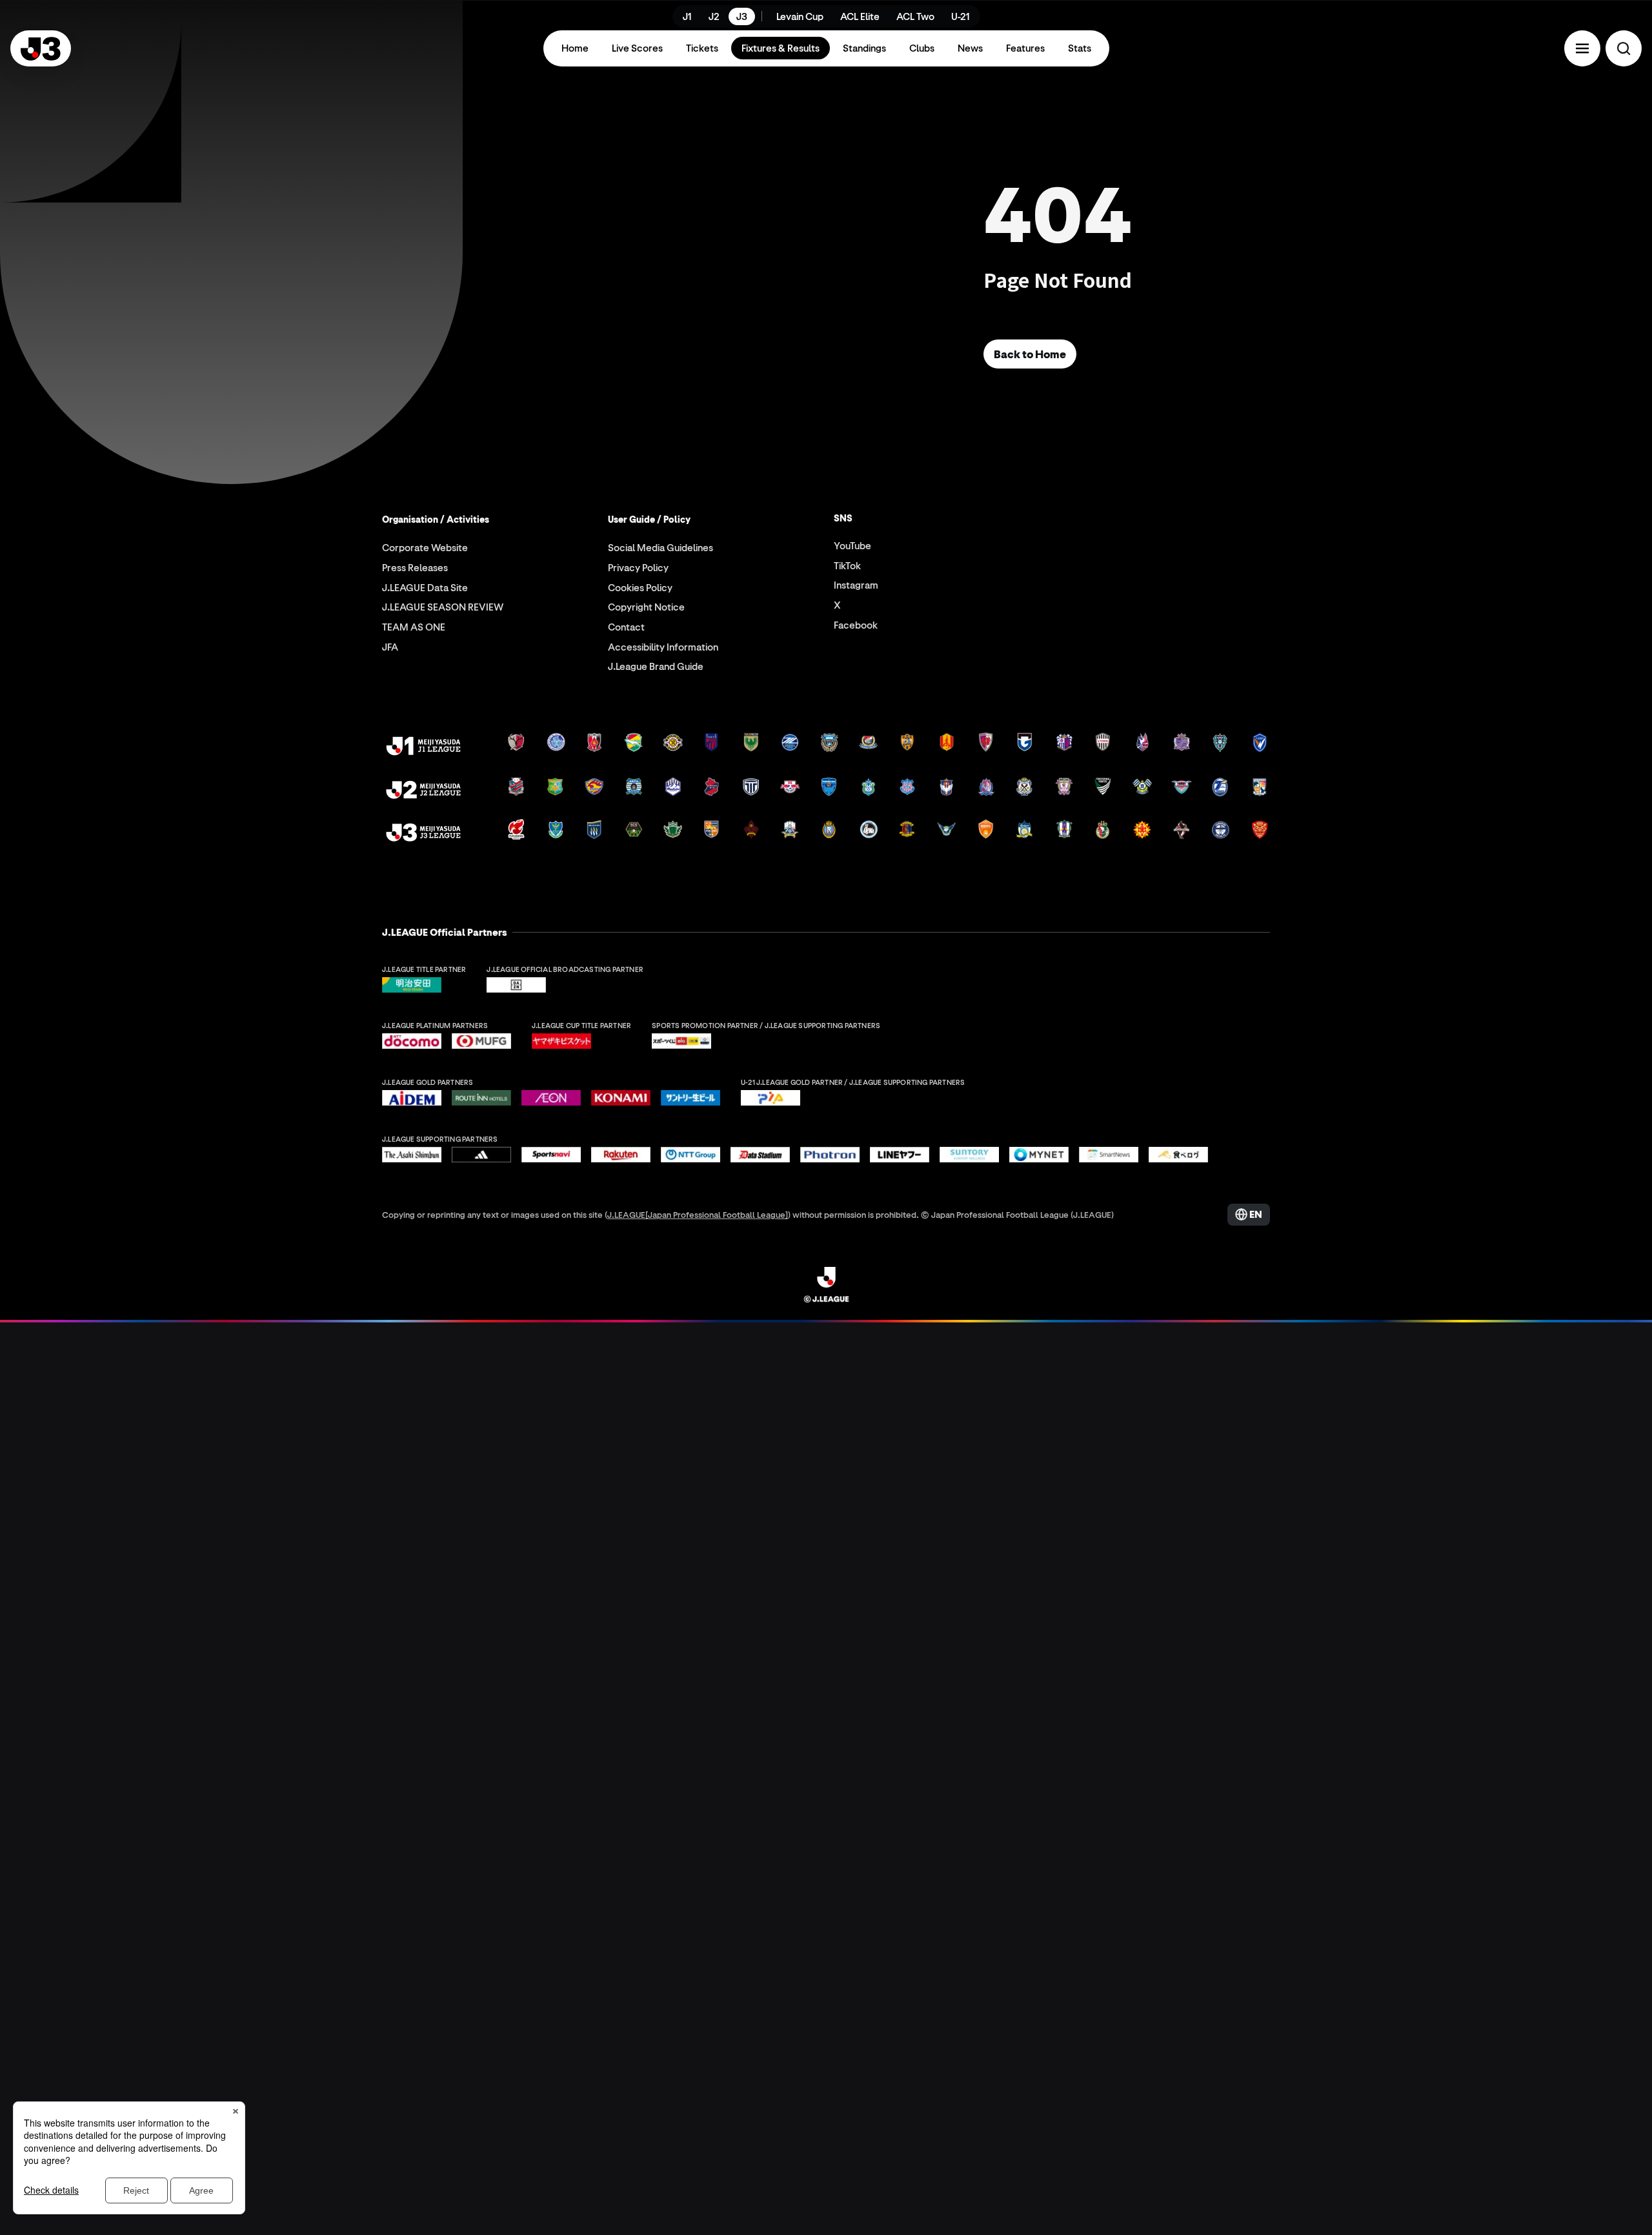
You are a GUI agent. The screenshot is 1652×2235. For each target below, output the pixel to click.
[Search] (1624, 48)
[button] (1582, 48)
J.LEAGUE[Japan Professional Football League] (698, 1214)
